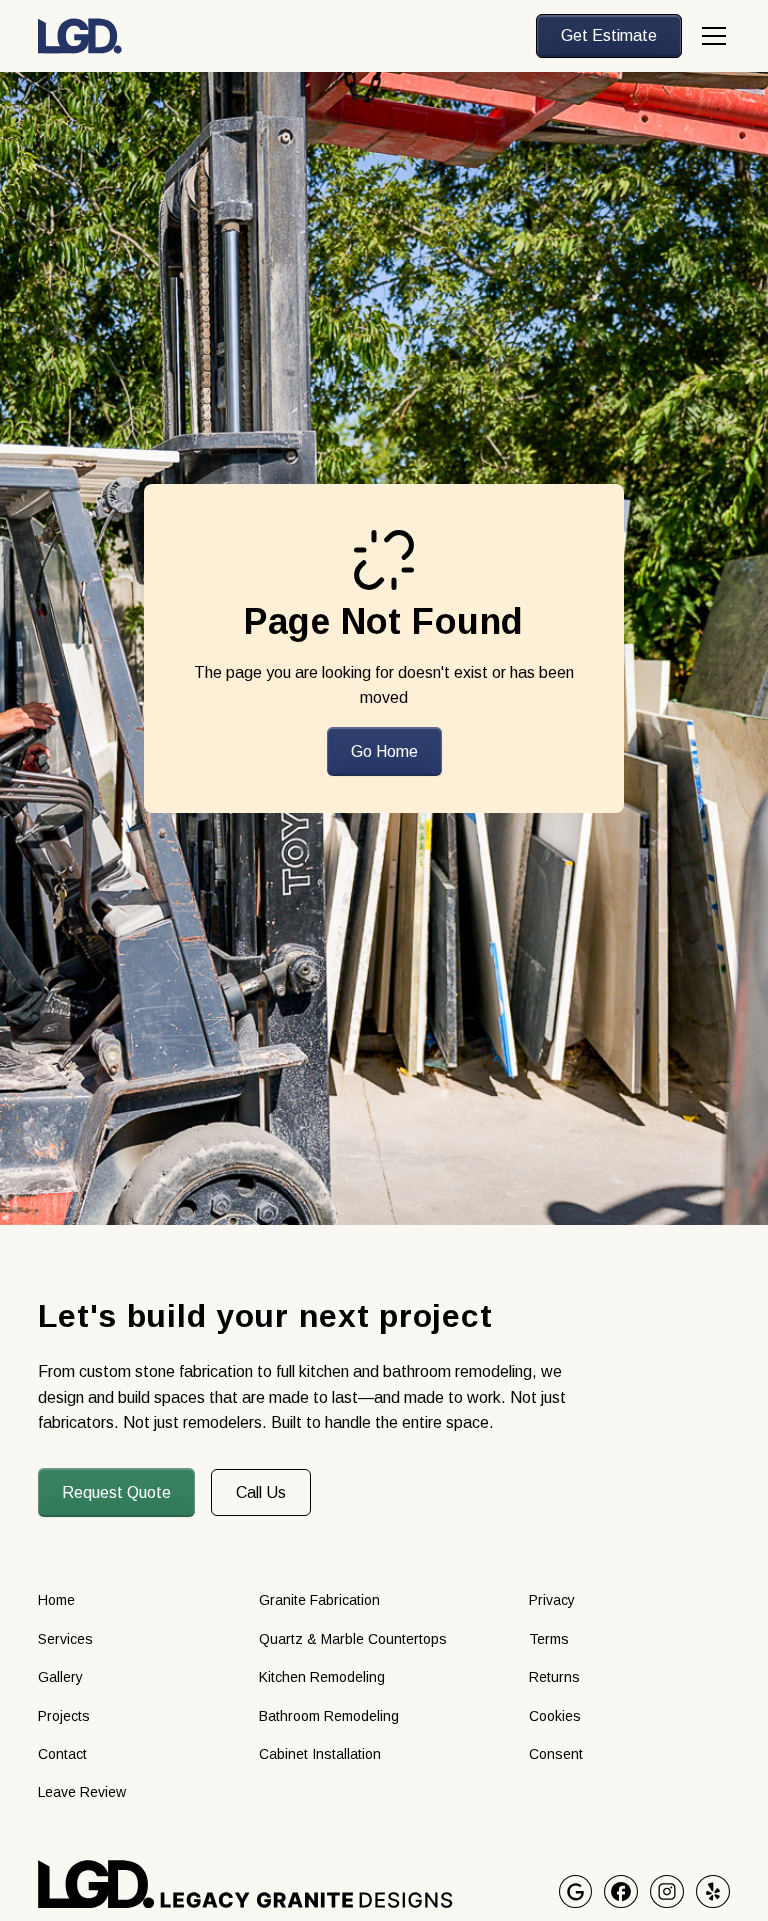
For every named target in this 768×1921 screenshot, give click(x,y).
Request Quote (116, 1492)
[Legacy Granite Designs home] (298, 1884)
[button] (710, 36)
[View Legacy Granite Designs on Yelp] (713, 1892)
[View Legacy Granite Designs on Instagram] (667, 1892)
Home (56, 1600)
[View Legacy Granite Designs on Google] (576, 1892)
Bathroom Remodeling (329, 1716)
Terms (549, 1639)
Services (65, 1639)
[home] (80, 36)
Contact (62, 1754)
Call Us (261, 1492)
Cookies (555, 1716)
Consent (556, 1754)
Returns (554, 1677)
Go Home (384, 751)
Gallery (60, 1677)
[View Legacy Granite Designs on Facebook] (621, 1892)
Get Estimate (609, 35)
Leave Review (82, 1792)
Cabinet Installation (320, 1754)
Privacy (552, 1600)
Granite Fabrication (319, 1600)
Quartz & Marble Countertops (353, 1639)
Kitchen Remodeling (322, 1677)
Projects (64, 1716)
